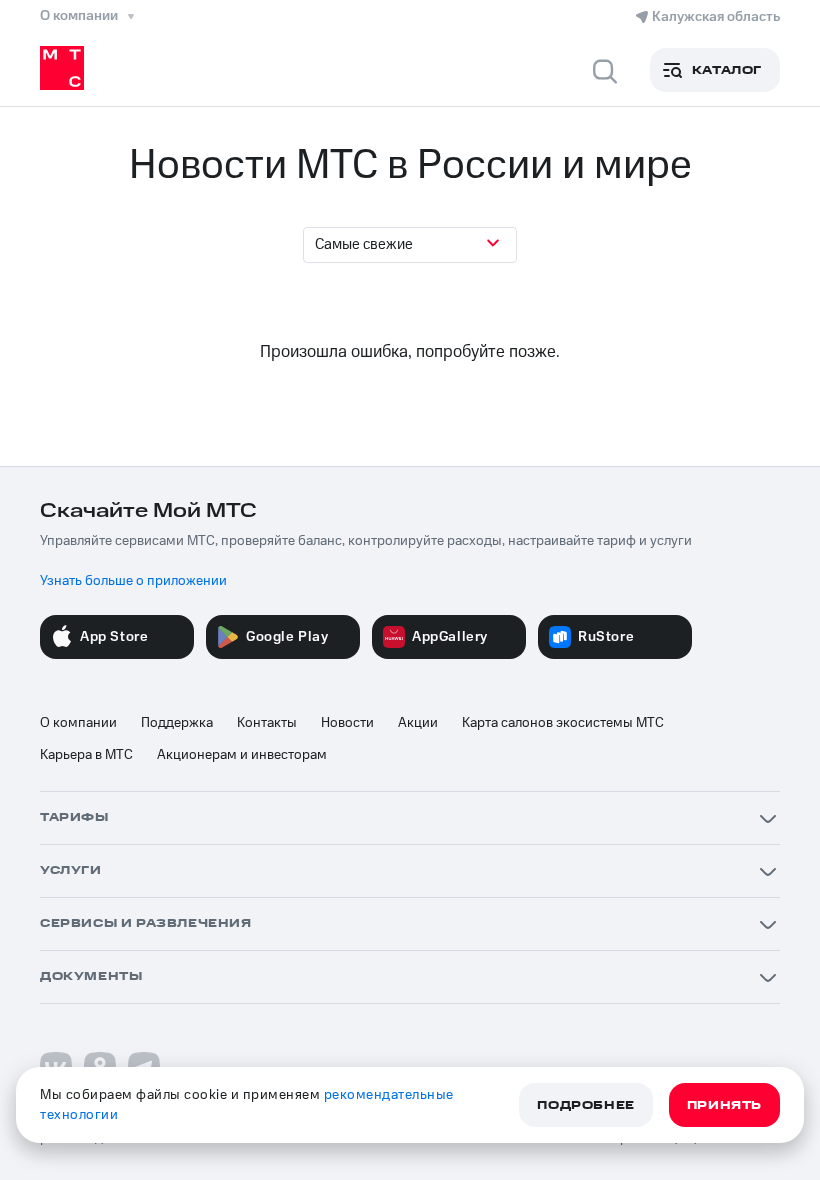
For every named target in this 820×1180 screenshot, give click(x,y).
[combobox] (410, 245)
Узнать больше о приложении (133, 581)
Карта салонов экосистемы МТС (563, 723)
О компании (78, 723)
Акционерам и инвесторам (242, 755)
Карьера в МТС (86, 755)
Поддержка (177, 723)
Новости (347, 723)
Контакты (267, 723)
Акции (418, 723)
